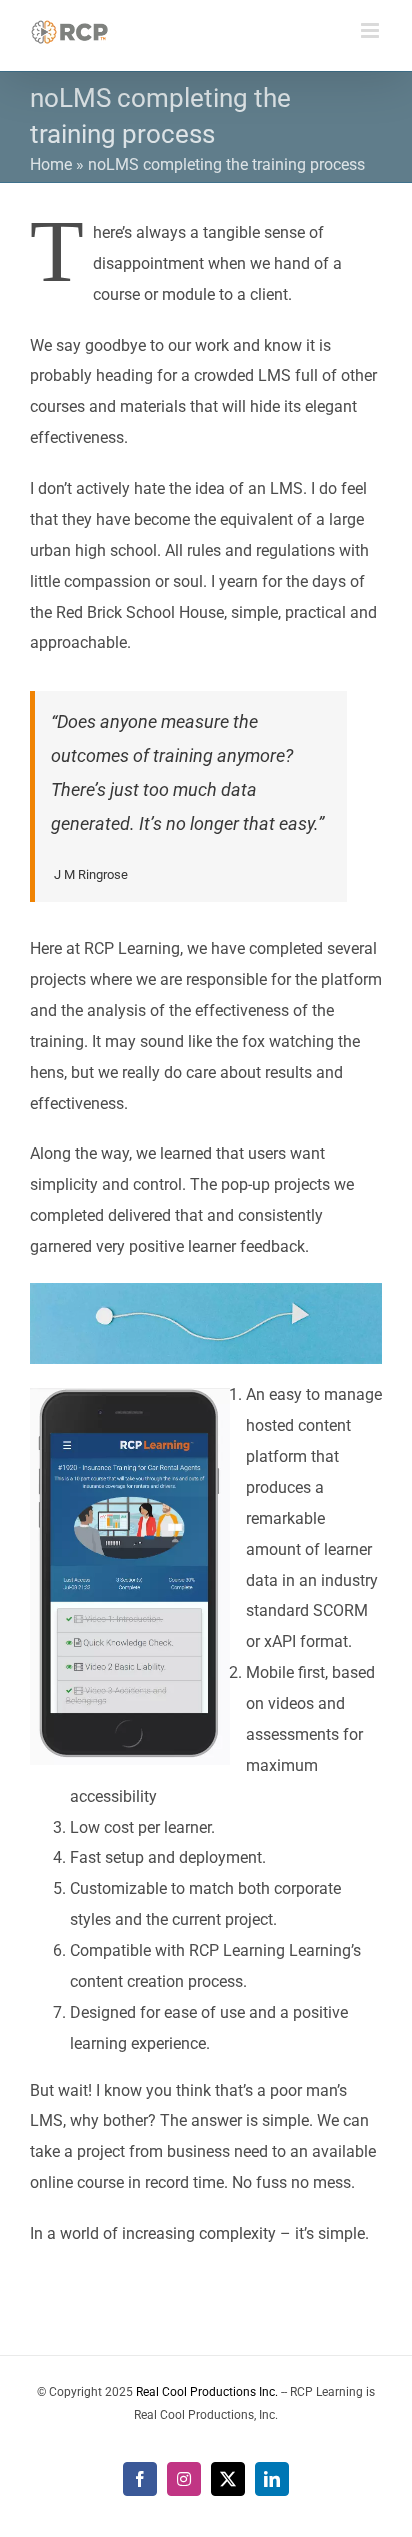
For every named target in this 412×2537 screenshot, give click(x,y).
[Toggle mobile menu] (371, 30)
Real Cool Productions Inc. (207, 2392)
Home (51, 164)
